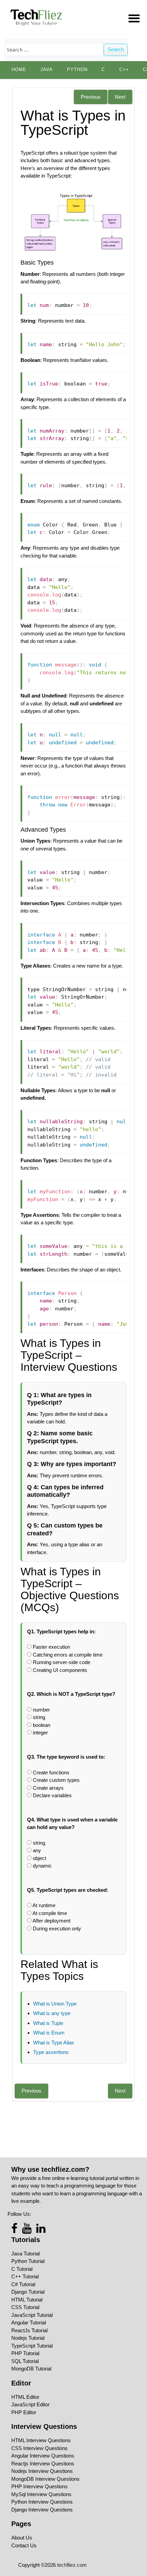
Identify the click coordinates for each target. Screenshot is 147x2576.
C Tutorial (22, 2269)
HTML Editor (25, 2397)
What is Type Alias (54, 2043)
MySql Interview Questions (41, 2494)
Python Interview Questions (42, 2502)
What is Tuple (48, 2023)
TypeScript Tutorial (32, 2346)
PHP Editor (24, 2412)
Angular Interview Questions (43, 2456)
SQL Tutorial (25, 2361)
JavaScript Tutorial (32, 2315)
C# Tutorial (23, 2284)
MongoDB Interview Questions (45, 2479)
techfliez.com (72, 2565)
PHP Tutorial (25, 2353)
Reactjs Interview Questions (43, 2464)
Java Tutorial (25, 2254)
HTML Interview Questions (41, 2440)
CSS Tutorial (25, 2307)
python (77, 70)
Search (116, 49)
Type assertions (51, 2052)
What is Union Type (55, 2004)
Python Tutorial (28, 2261)
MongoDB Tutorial (31, 2369)
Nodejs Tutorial (28, 2338)
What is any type (52, 2013)
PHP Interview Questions (39, 2486)
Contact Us (24, 2545)
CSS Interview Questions (39, 2448)
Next (120, 97)
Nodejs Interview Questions (42, 2471)
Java (46, 70)
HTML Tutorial (27, 2300)
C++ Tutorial (25, 2276)
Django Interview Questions (42, 2510)
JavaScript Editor (30, 2404)
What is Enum (49, 2033)
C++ (124, 70)
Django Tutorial (28, 2292)
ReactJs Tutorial (29, 2330)
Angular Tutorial (29, 2322)
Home (19, 70)
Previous (91, 97)
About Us (22, 2538)
